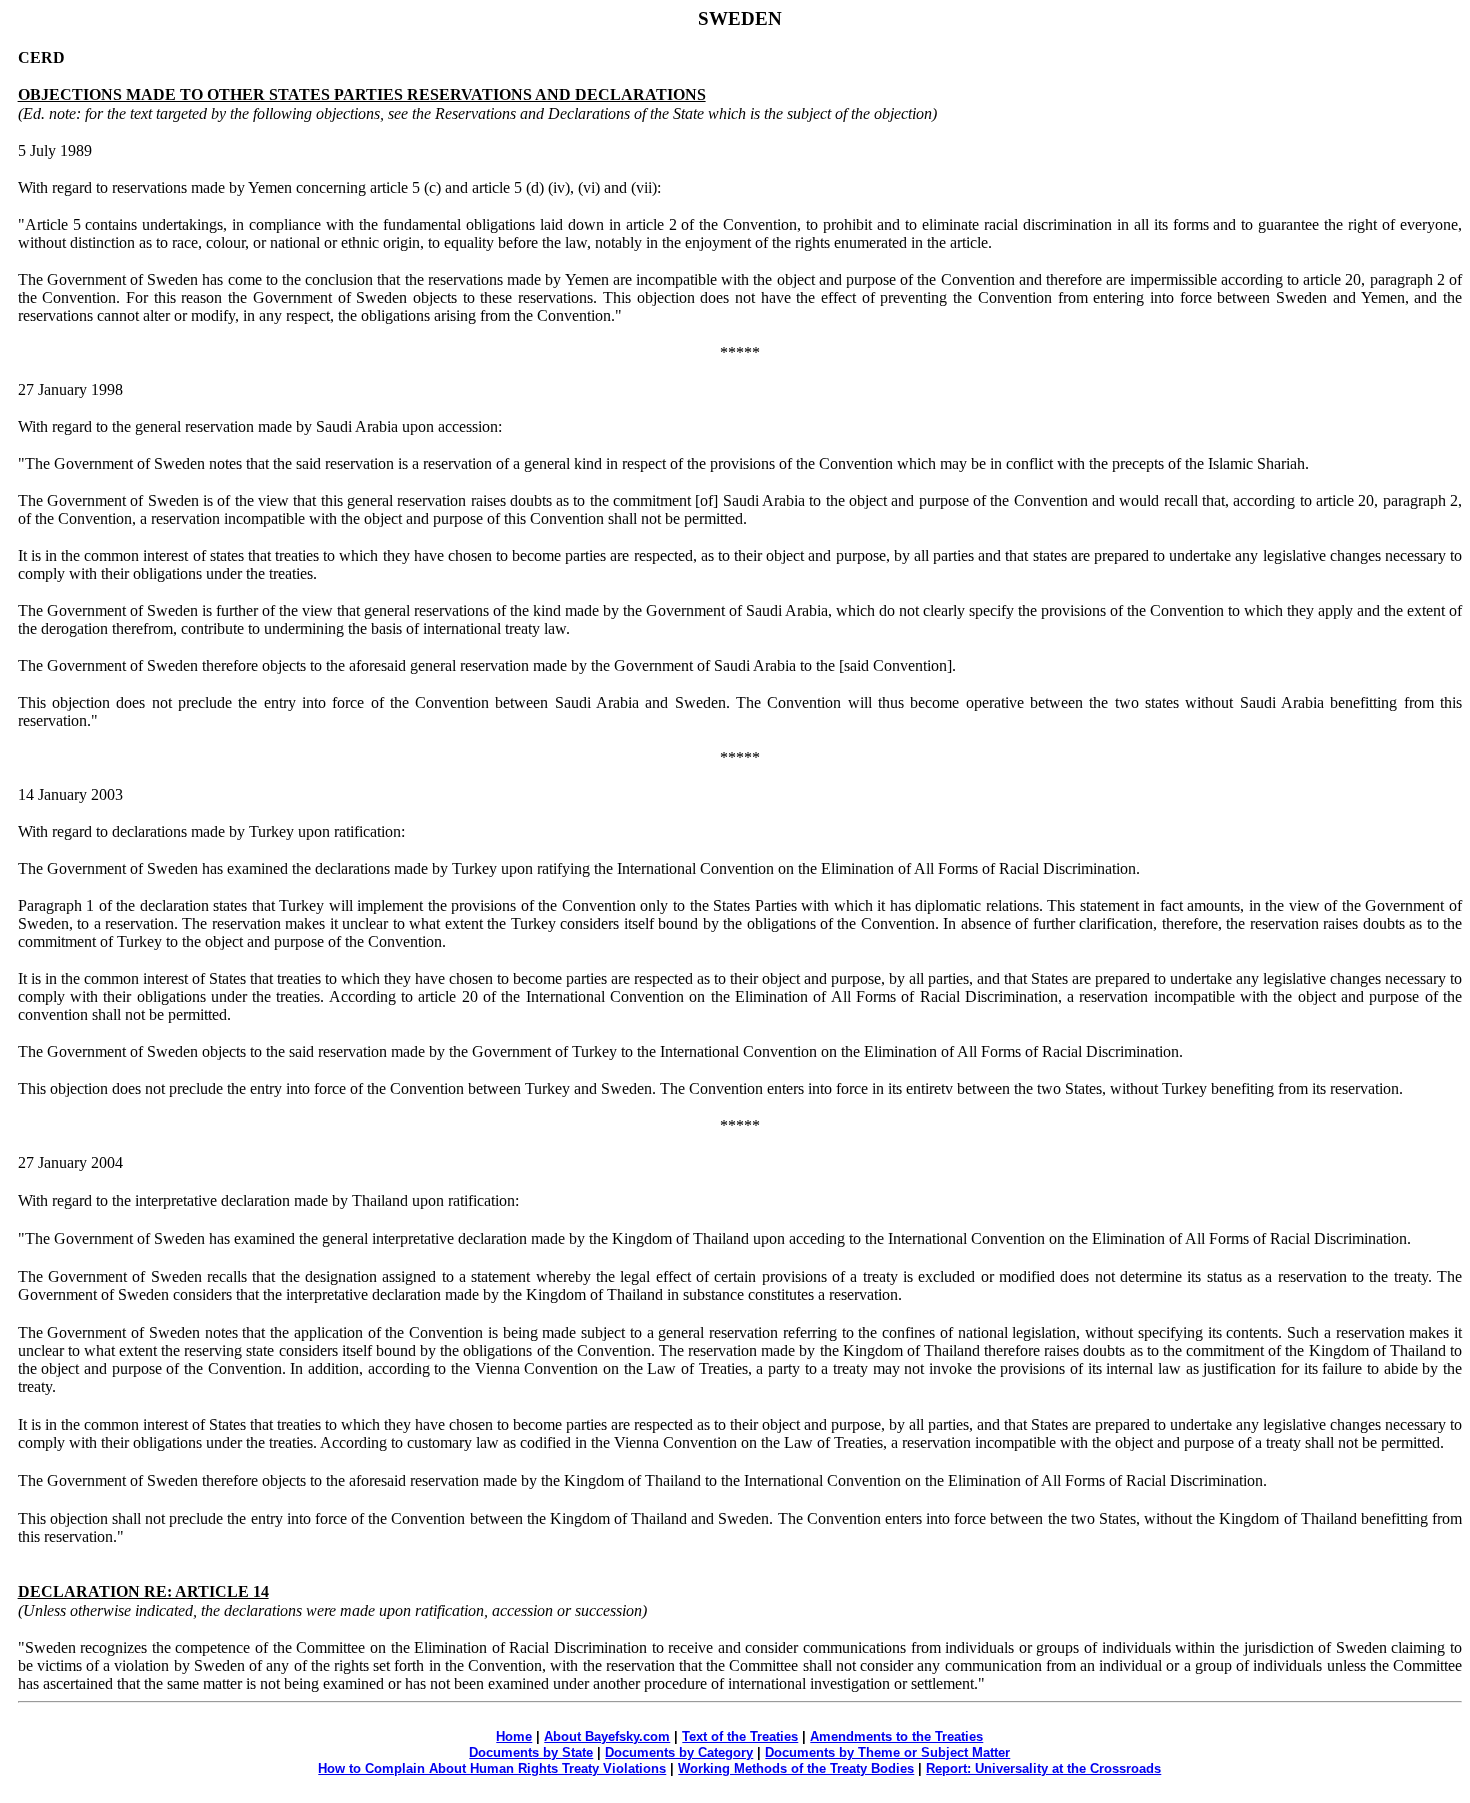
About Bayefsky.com (607, 1736)
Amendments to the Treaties (896, 1736)
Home (514, 1736)
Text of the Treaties (740, 1736)
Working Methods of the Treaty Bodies (796, 1768)
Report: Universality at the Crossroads (1043, 1768)
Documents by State (531, 1752)
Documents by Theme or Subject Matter (887, 1752)
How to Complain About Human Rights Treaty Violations (492, 1768)
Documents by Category (679, 1752)
